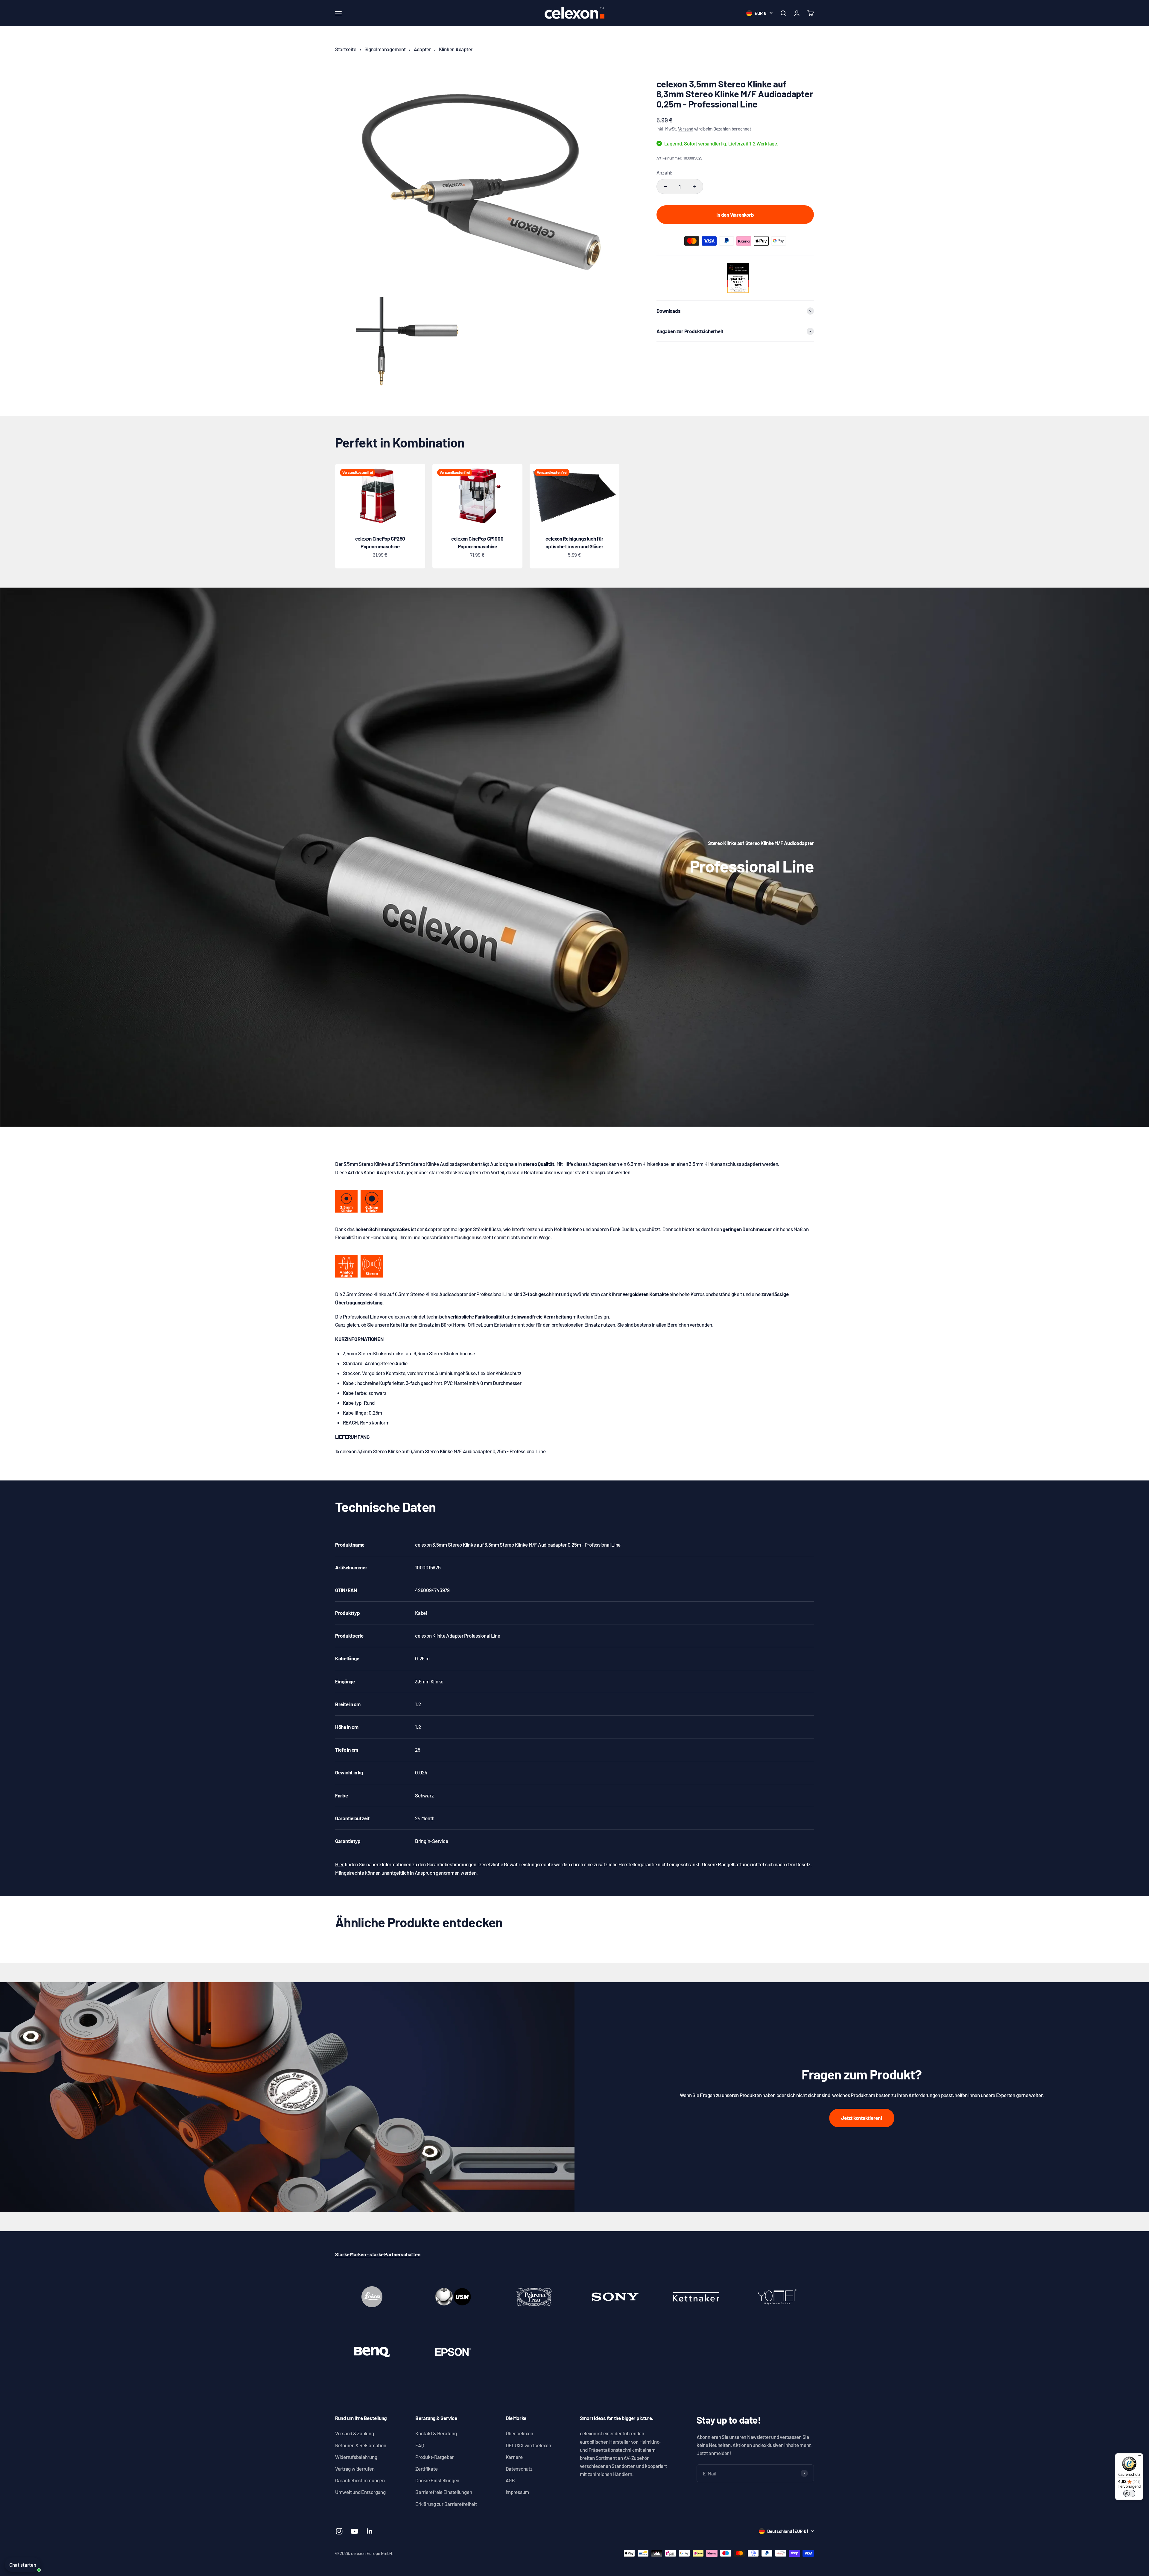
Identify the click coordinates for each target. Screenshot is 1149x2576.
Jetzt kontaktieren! (862, 2118)
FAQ (420, 2445)
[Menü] (1139, 2457)
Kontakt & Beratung (436, 2433)
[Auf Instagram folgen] (339, 2531)
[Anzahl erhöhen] (694, 186)
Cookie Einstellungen (437, 2480)
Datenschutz (519, 2469)
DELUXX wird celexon (528, 2445)
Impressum (517, 2492)
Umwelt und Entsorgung (360, 2492)
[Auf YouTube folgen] (354, 2531)
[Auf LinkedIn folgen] (370, 2531)
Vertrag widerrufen (355, 2469)
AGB (510, 2480)
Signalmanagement (385, 49)
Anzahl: (665, 172)
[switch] (1129, 2493)
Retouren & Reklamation (361, 2445)
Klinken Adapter (456, 49)
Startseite (346, 49)
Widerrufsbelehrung (356, 2457)
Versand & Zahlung (355, 2433)
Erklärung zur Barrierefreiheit (446, 2504)
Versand (686, 129)
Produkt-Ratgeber (434, 2457)
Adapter (422, 49)
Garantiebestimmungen (360, 2480)
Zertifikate (426, 2469)
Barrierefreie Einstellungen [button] (444, 2492)
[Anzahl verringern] (665, 186)
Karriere (514, 2457)
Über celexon (519, 2433)
